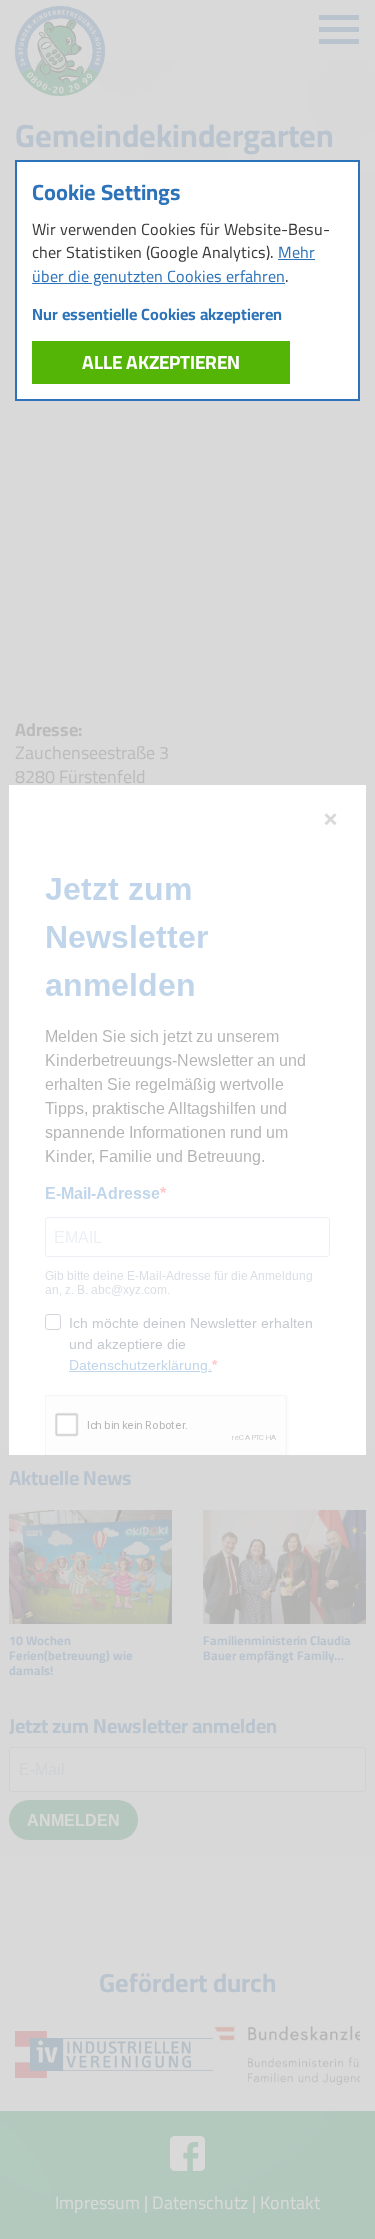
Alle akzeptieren (161, 362)
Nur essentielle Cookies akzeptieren (157, 314)
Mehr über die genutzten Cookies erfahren (173, 263)
